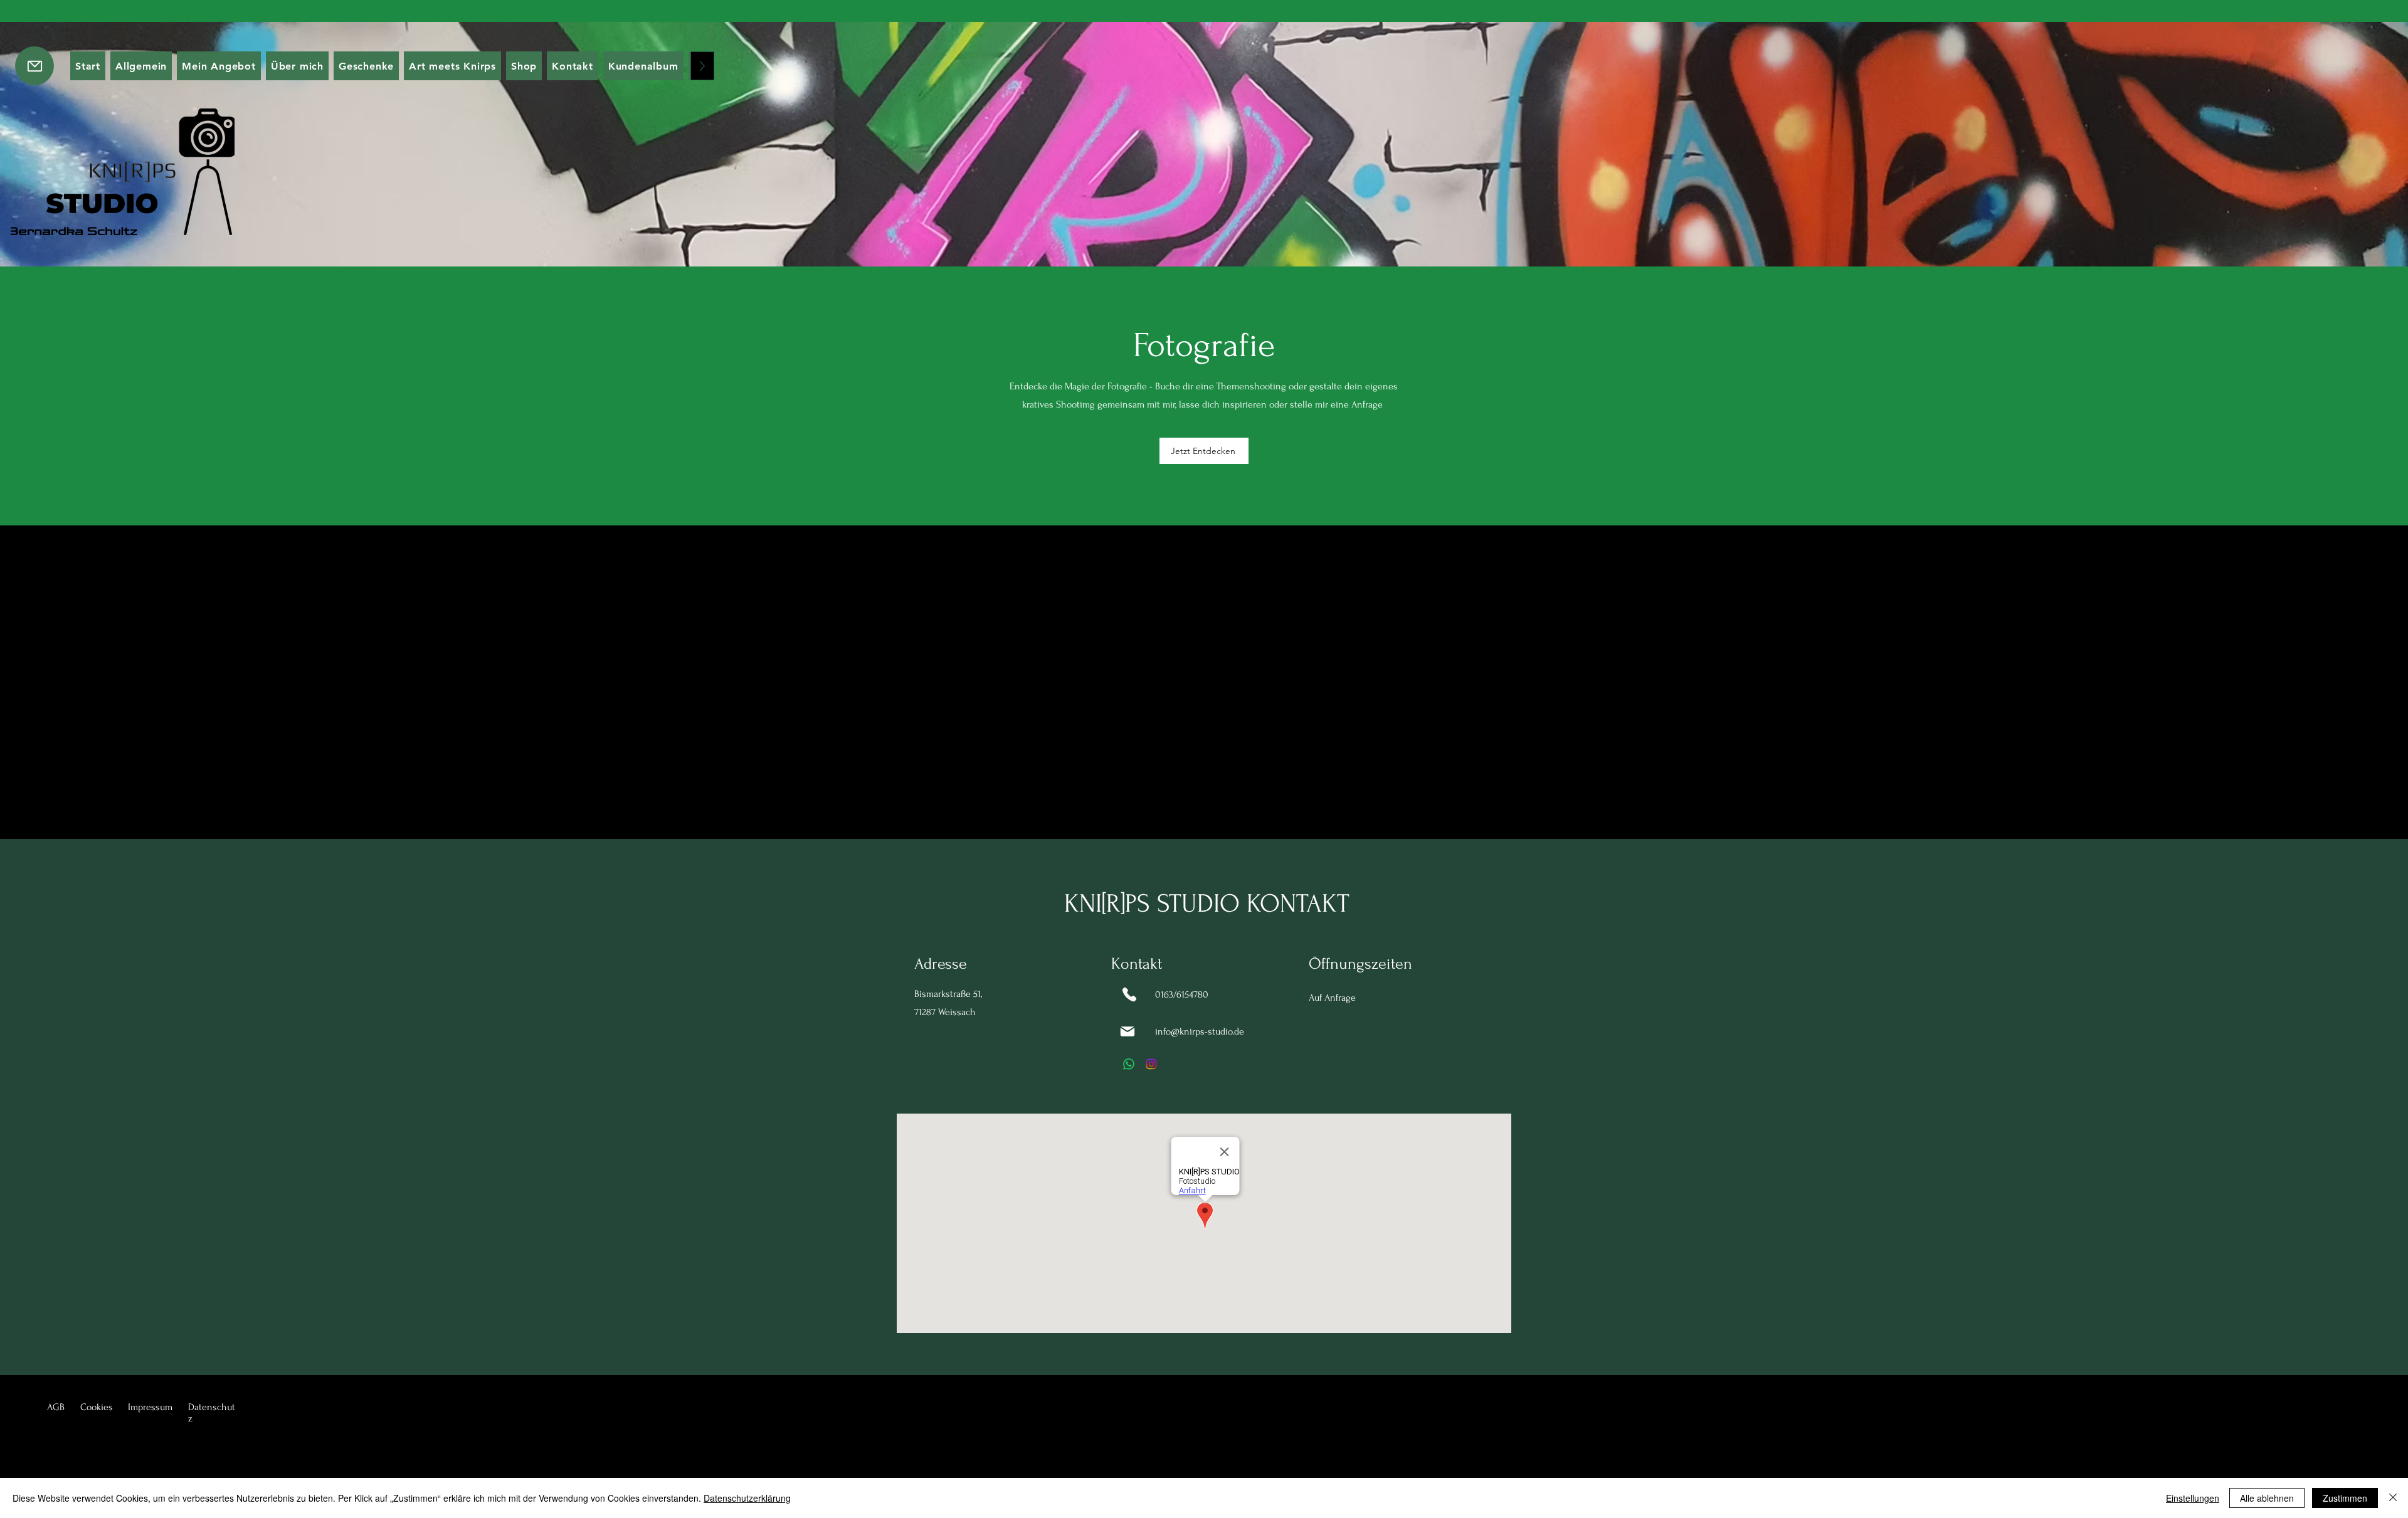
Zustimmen (2345, 1498)
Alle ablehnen (2267, 1498)
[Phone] (1129, 994)
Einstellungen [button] (2193, 1498)
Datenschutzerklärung (747, 1498)
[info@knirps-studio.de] (34, 66)
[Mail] (1127, 1031)
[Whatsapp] (1129, 1064)
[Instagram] (1151, 1064)
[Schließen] (2393, 1498)
